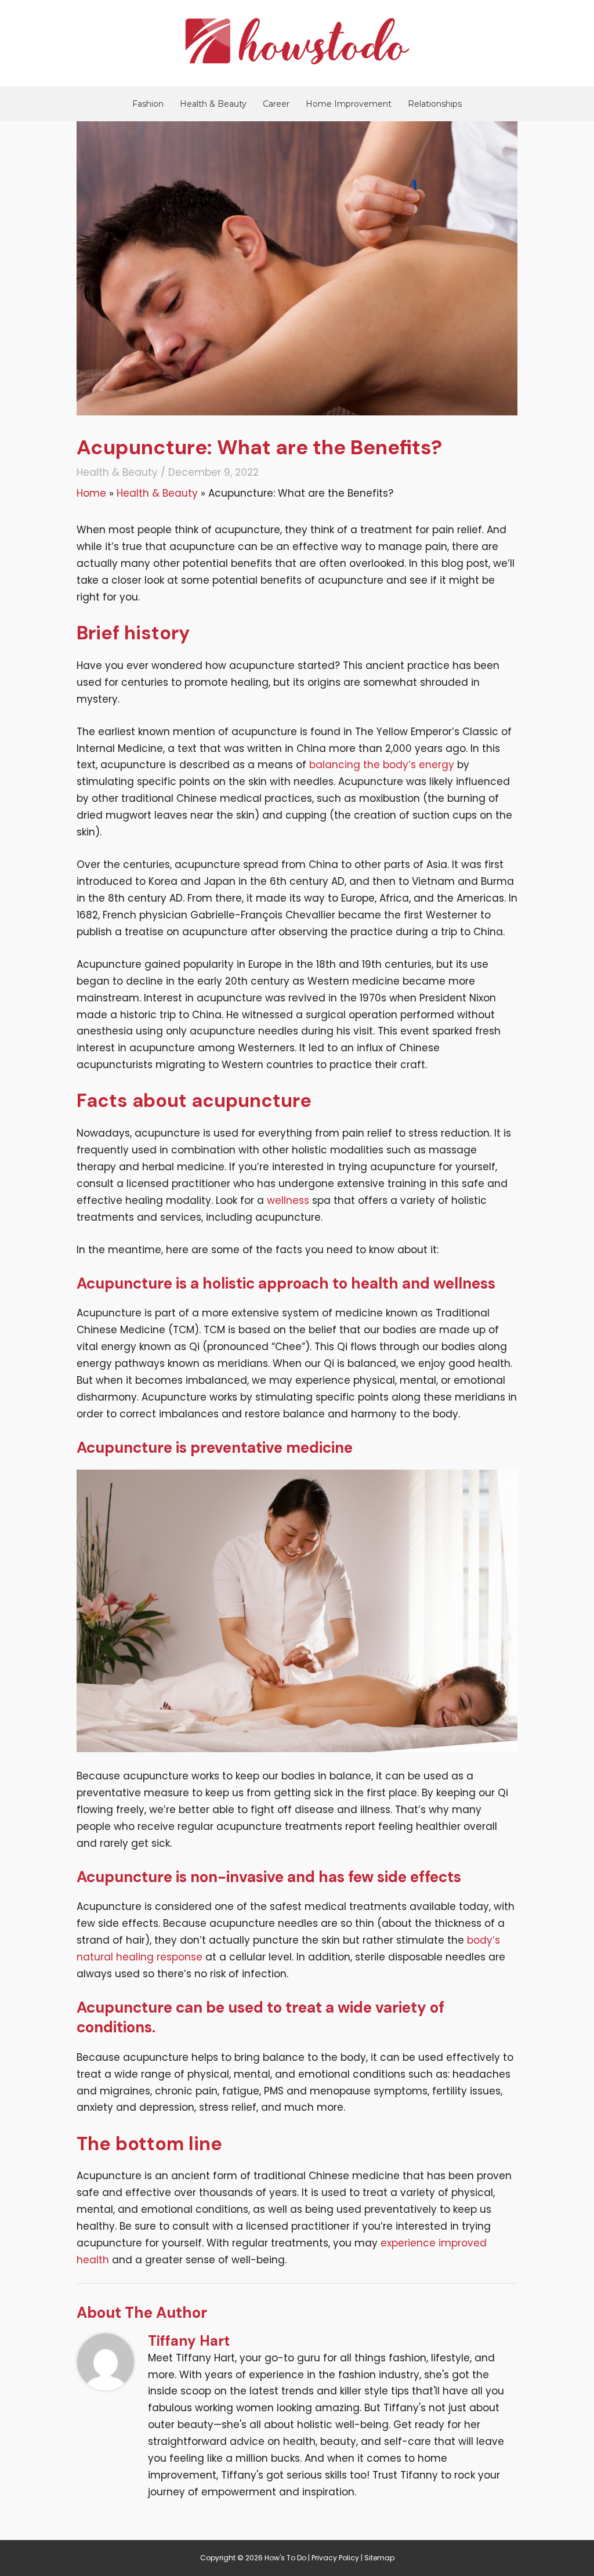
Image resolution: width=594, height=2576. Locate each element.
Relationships (435, 104)
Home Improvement (349, 104)
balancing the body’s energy (382, 765)
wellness (288, 1200)
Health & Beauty (213, 104)
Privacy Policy (335, 2558)
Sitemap (379, 2558)
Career (276, 104)
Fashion (148, 104)
